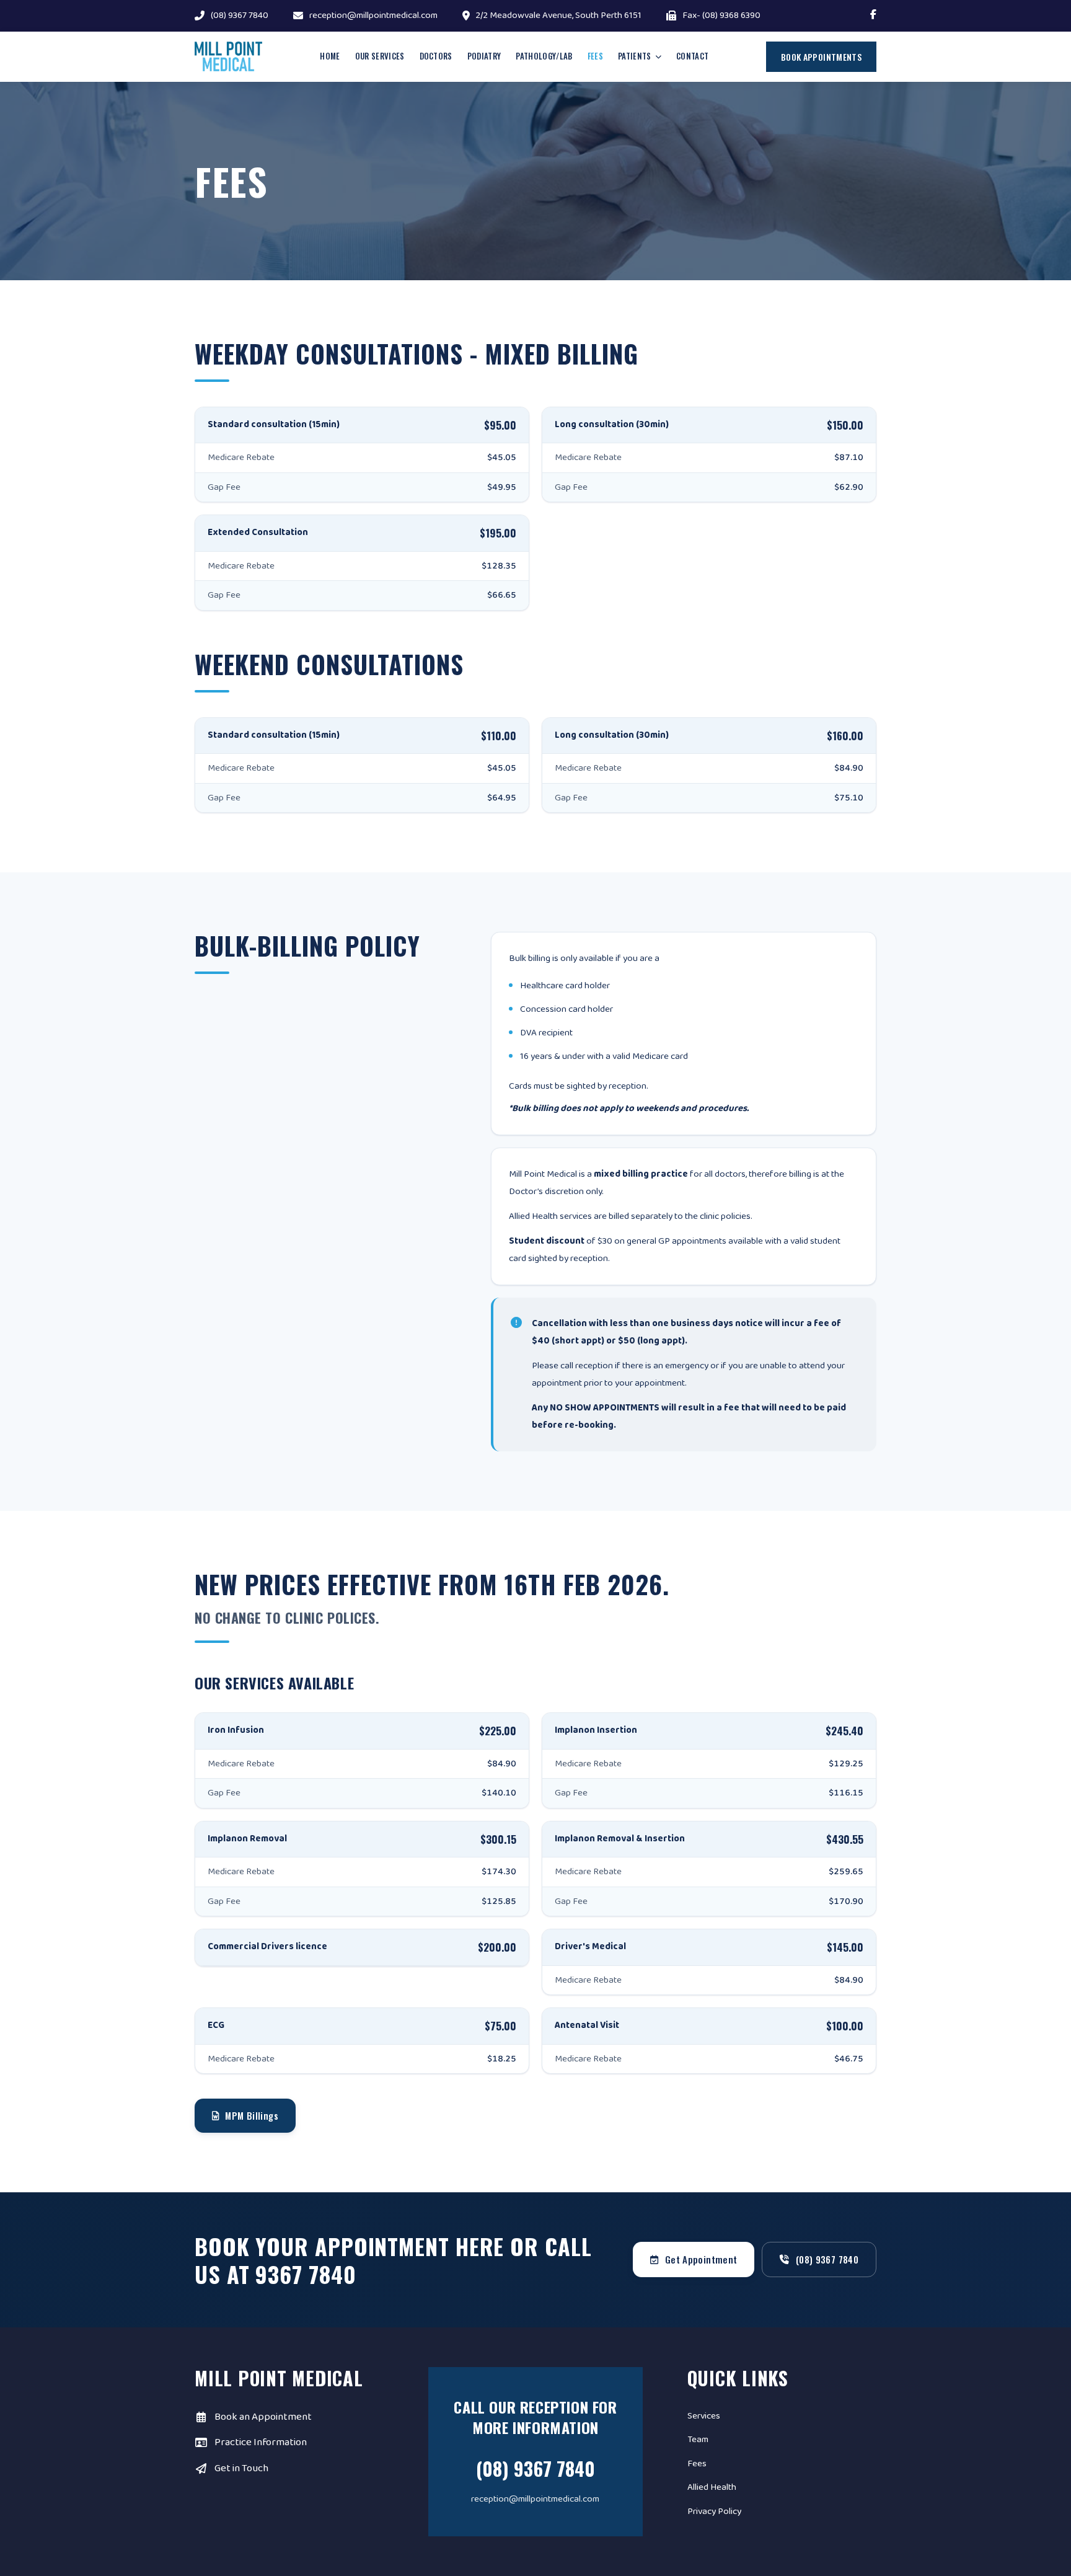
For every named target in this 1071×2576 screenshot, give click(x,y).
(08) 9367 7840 (240, 16)
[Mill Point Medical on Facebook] (873, 16)
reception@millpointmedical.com (373, 16)
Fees (697, 2464)
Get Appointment (701, 2259)
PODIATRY (484, 56)
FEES (595, 56)
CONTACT (692, 56)
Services (704, 2416)
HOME (330, 56)
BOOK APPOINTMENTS (821, 57)
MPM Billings (252, 2115)
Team (698, 2440)
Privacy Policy (714, 2512)
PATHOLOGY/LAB (544, 56)
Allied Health (712, 2487)
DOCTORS (436, 56)
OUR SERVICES (380, 56)
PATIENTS (635, 56)
